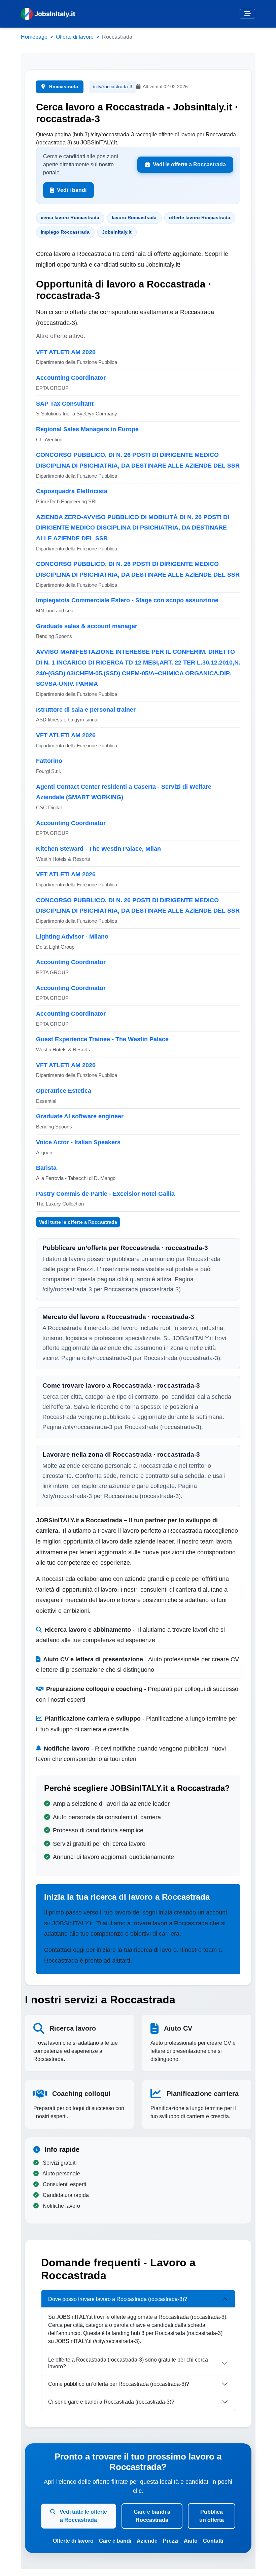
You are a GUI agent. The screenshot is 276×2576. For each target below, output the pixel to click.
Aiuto (191, 2541)
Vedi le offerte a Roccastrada (189, 164)
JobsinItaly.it (117, 232)
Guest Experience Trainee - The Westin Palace (102, 1039)
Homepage (34, 37)
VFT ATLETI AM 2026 (66, 352)
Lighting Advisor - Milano (72, 937)
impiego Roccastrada (65, 232)
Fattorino (49, 761)
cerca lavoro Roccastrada (70, 217)
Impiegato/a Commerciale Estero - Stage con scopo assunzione (127, 600)
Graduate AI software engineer (80, 1116)
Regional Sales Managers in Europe (87, 429)
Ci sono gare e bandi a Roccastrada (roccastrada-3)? (111, 2402)
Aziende (147, 2541)
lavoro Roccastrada (134, 217)
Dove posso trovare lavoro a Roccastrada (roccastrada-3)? (118, 2299)
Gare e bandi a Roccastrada (152, 2516)
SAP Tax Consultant (65, 404)
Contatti (213, 2541)
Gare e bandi (115, 2541)
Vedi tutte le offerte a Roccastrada (78, 1222)
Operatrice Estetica (64, 1091)
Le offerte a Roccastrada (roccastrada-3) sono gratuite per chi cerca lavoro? (128, 2363)
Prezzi (171, 2541)
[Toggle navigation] (247, 14)
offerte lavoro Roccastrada (200, 217)
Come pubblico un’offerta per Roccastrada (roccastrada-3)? (119, 2384)
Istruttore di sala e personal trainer (86, 710)
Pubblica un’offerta (212, 2516)
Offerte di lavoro (75, 37)
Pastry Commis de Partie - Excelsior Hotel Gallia (105, 1194)
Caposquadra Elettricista (72, 491)
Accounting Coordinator (71, 378)
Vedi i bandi (72, 190)
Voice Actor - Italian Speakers (78, 1142)
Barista (46, 1168)
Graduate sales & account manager (87, 626)
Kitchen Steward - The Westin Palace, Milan (98, 849)
